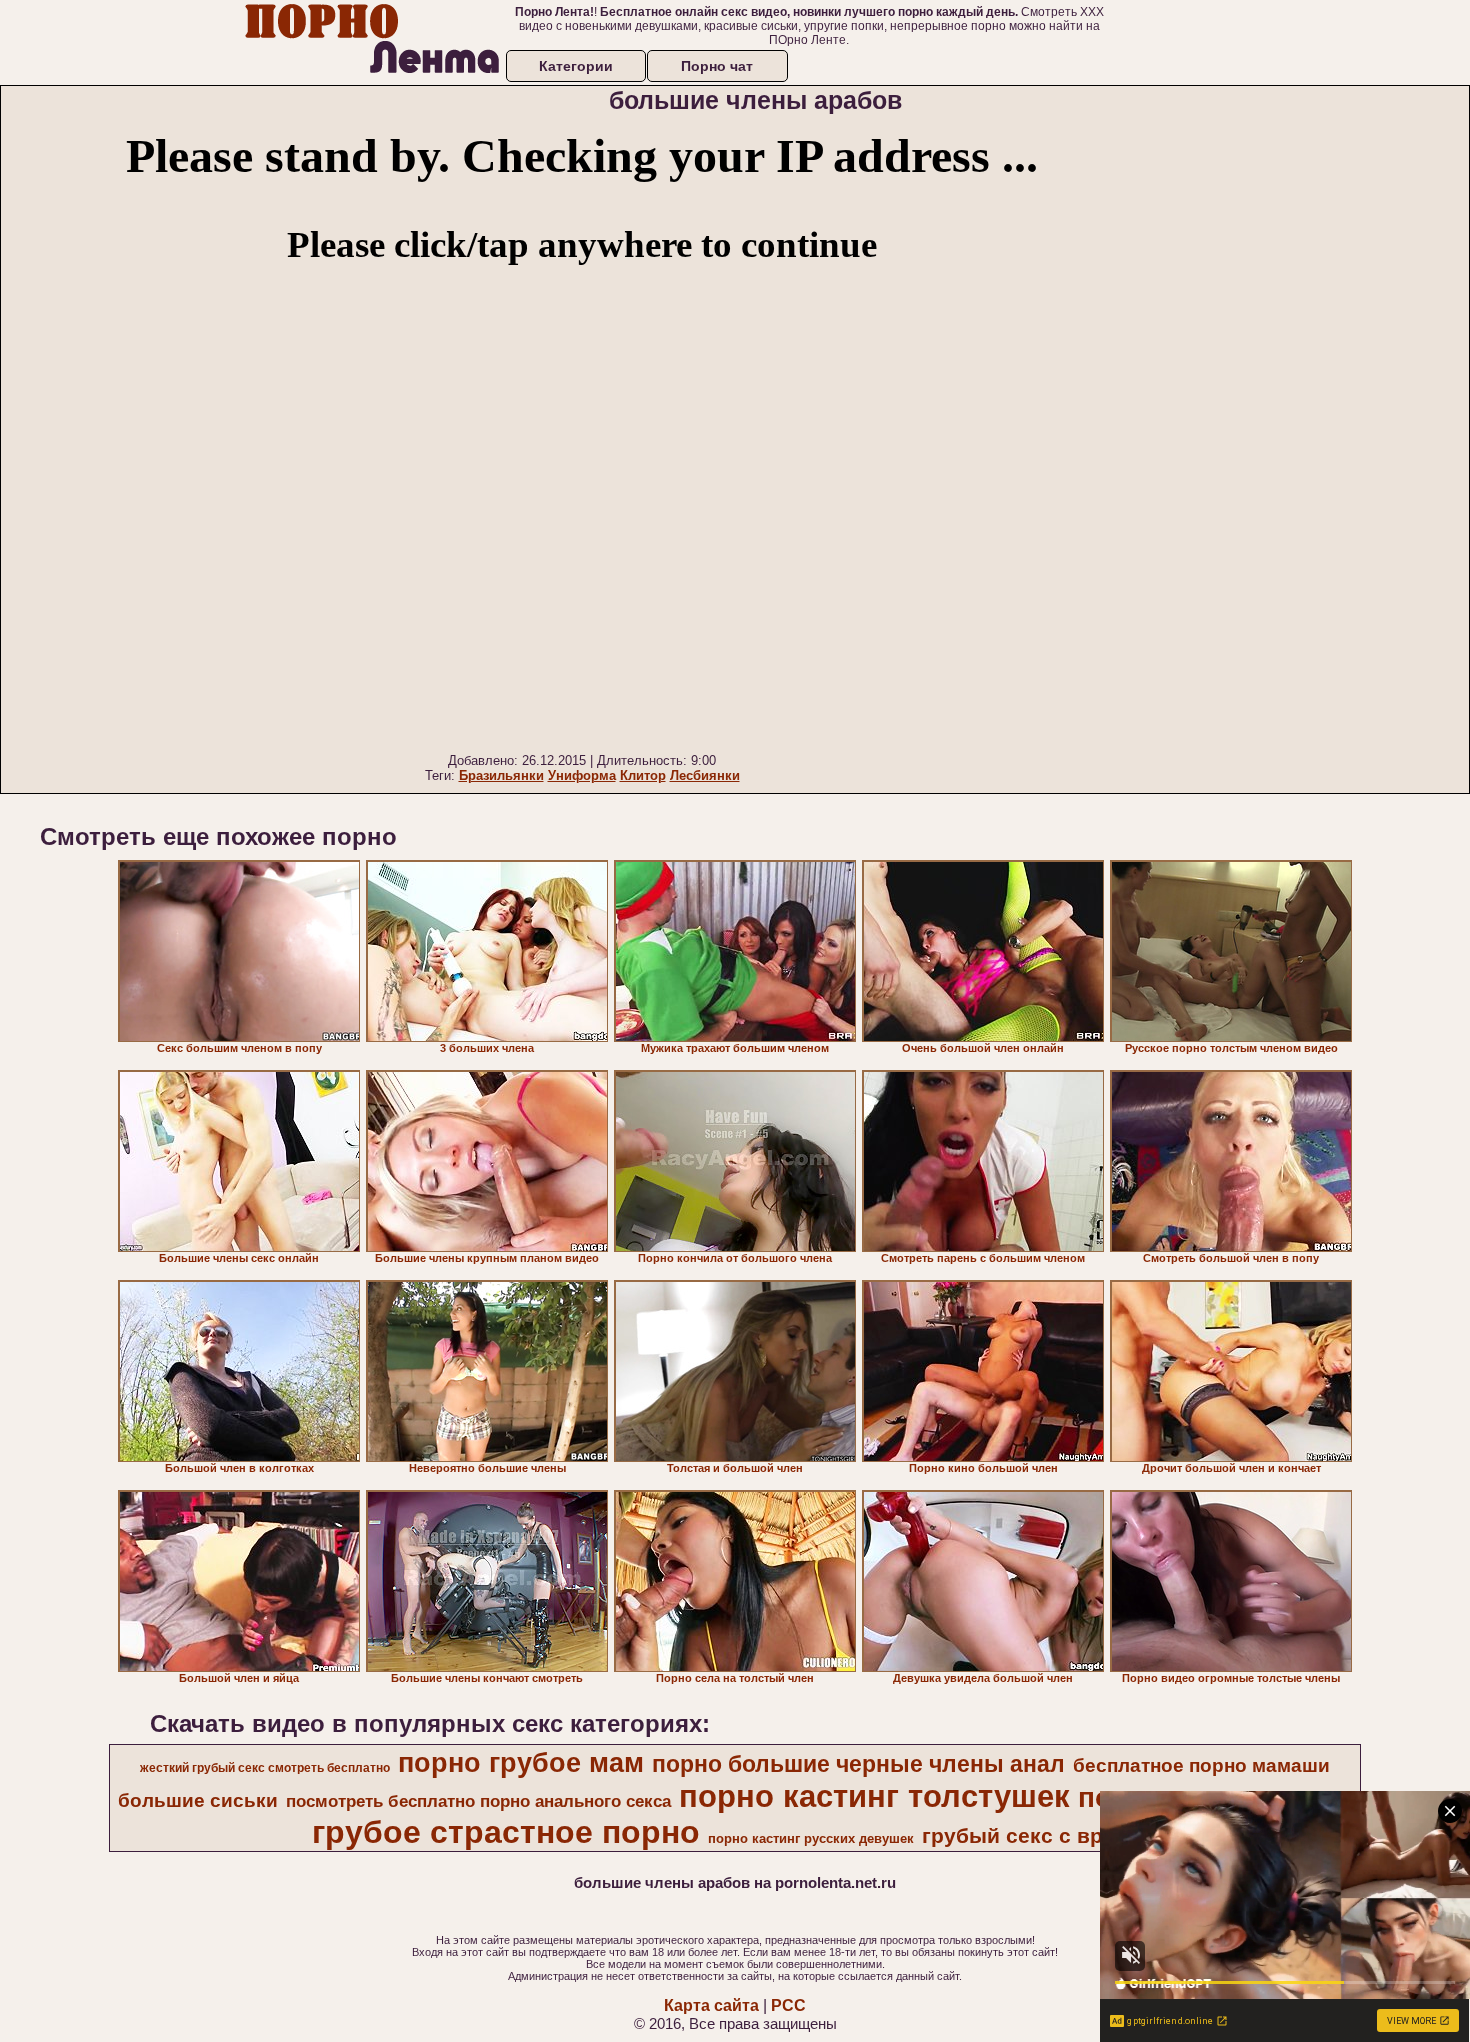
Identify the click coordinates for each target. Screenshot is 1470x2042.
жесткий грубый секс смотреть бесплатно (265, 1768)
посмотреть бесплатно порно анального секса (478, 1801)
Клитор (643, 775)
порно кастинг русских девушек (811, 1838)
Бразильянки (501, 775)
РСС (788, 2005)
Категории (576, 66)
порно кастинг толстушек (874, 1796)
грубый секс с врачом (1038, 1836)
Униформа (582, 775)
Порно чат (717, 66)
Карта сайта (711, 2005)
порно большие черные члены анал (858, 1764)
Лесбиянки (705, 775)
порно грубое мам (521, 1763)
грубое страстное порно (506, 1832)
